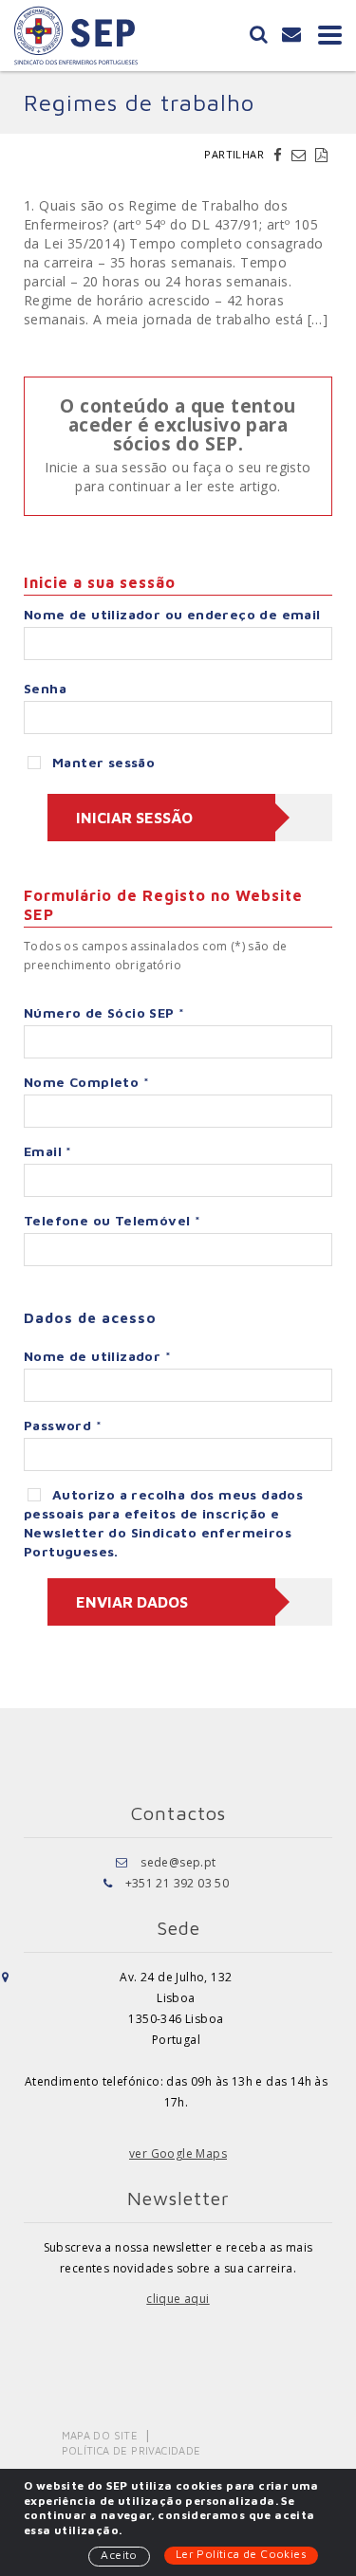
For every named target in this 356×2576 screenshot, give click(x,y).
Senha (45, 688)
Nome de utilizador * (97, 1356)
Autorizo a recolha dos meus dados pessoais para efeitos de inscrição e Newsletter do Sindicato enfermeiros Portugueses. (163, 1523)
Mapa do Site (100, 2435)
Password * (63, 1425)
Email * (48, 1151)
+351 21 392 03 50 (178, 1883)
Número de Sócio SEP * (104, 1012)
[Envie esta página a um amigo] (301, 155)
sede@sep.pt (178, 1862)
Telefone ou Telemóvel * (112, 1220)
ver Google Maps (178, 2153)
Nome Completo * (86, 1082)
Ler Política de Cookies (241, 2554)
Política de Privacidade (131, 2450)
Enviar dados (132, 1602)
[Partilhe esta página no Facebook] (280, 155)
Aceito (119, 2555)
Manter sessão (103, 762)
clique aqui (178, 2299)
